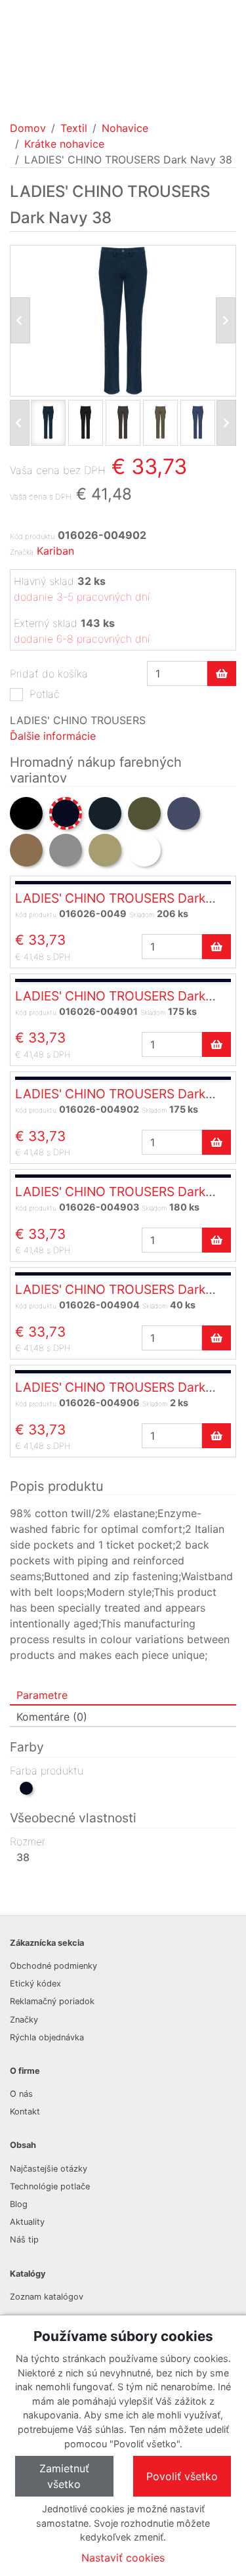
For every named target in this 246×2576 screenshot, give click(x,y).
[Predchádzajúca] (20, 320)
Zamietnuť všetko (64, 2476)
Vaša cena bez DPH (58, 470)
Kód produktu (32, 536)
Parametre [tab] (42, 1695)
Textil (74, 128)
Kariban (55, 551)
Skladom (142, 914)
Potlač (45, 694)
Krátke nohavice (64, 144)
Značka (22, 552)
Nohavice (125, 128)
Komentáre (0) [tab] (52, 1717)
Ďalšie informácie (53, 736)
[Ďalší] (226, 423)
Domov (28, 128)
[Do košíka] (222, 674)
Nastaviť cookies (123, 2558)
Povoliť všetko (182, 2476)
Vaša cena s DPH (41, 497)
